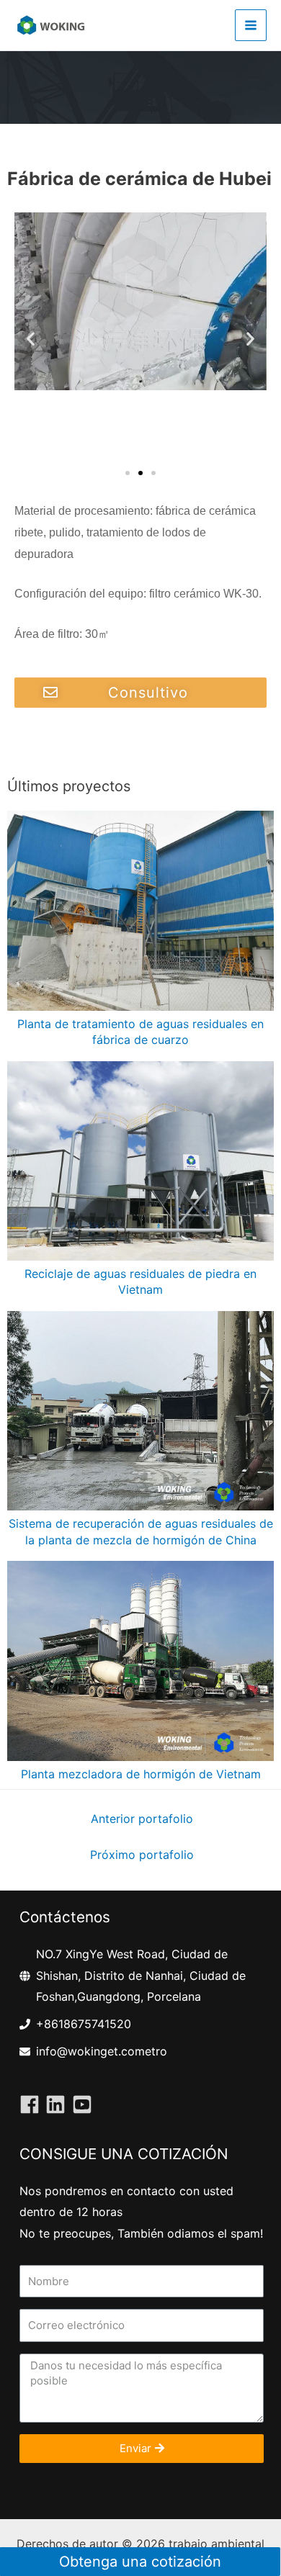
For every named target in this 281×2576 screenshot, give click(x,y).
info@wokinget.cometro (102, 2051)
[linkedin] (58, 2104)
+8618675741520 (84, 2024)
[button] (128, 473)
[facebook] (32, 2104)
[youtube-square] (85, 2104)
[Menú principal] (251, 25)
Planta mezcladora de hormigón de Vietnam (141, 1774)
